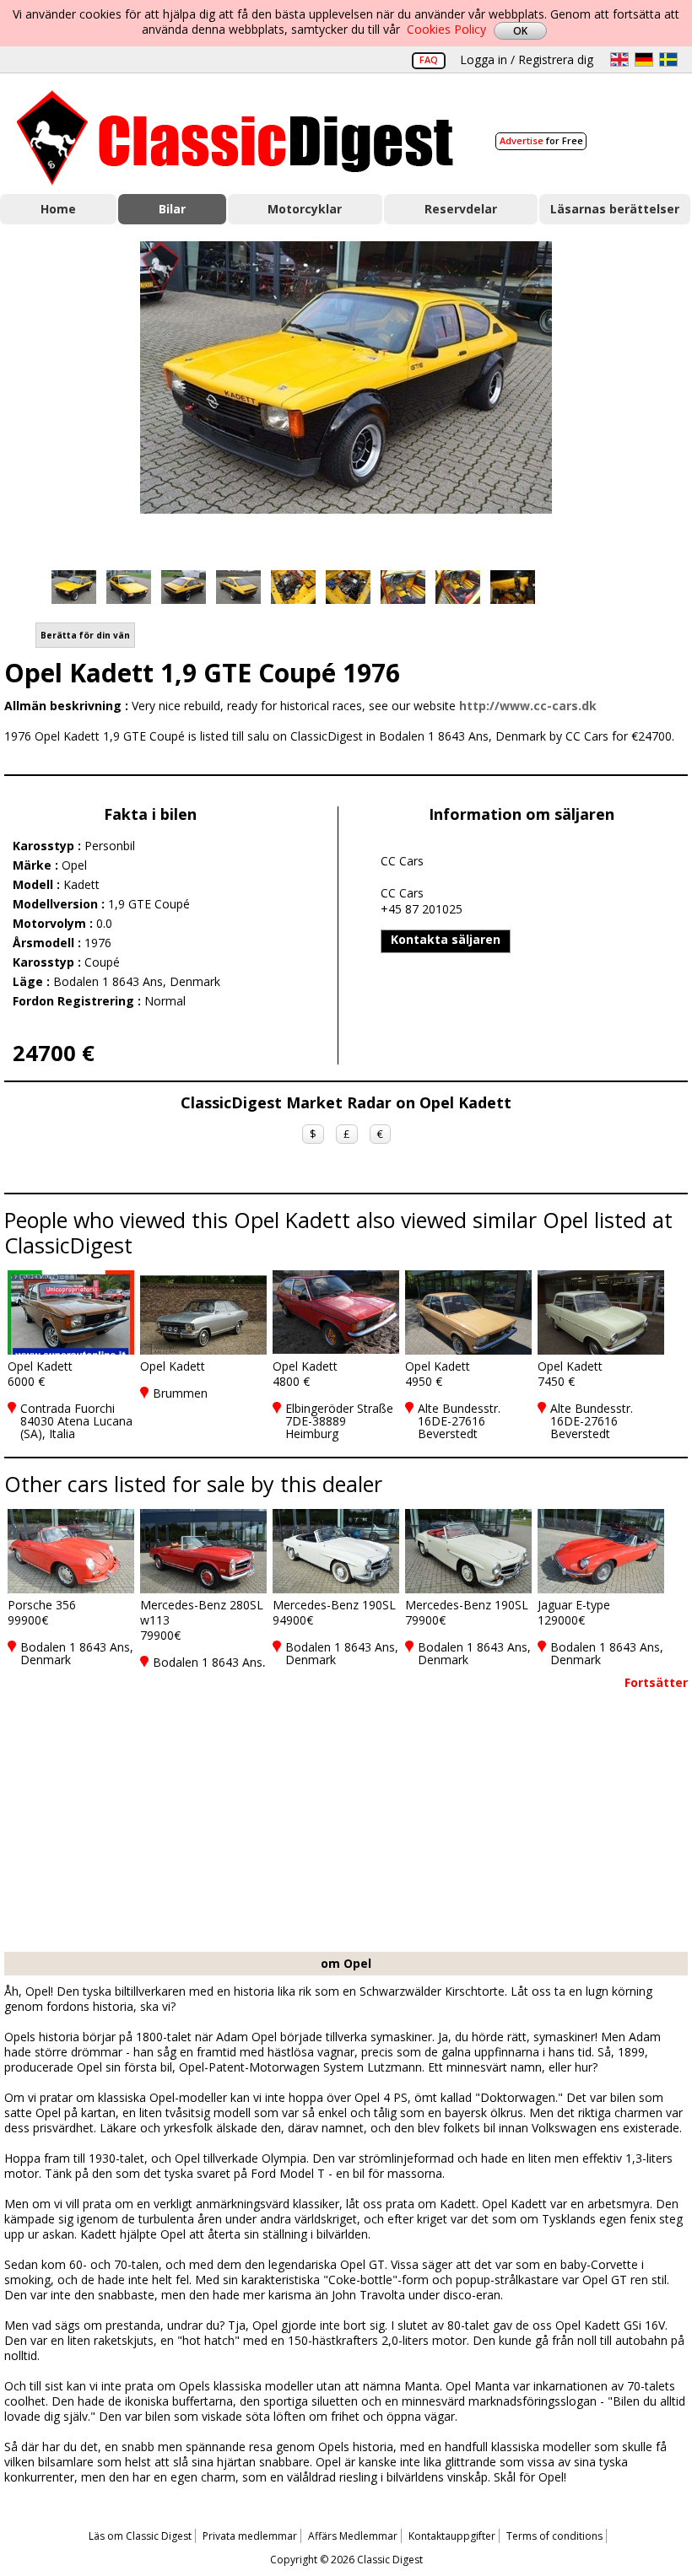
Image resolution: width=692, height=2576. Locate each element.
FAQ (429, 59)
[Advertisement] (346, 1825)
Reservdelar (461, 209)
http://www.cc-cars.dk (528, 706)
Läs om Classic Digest (140, 2536)
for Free (541, 140)
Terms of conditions (554, 2536)
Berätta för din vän (85, 635)
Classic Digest (235, 138)
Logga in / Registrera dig (527, 59)
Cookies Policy (446, 29)
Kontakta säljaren (446, 939)
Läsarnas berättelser (615, 209)
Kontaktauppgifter (452, 2536)
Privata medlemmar (250, 2536)
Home (58, 209)
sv (668, 59)
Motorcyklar (305, 209)
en (619, 59)
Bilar (172, 209)
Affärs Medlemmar (353, 2536)
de (644, 59)
